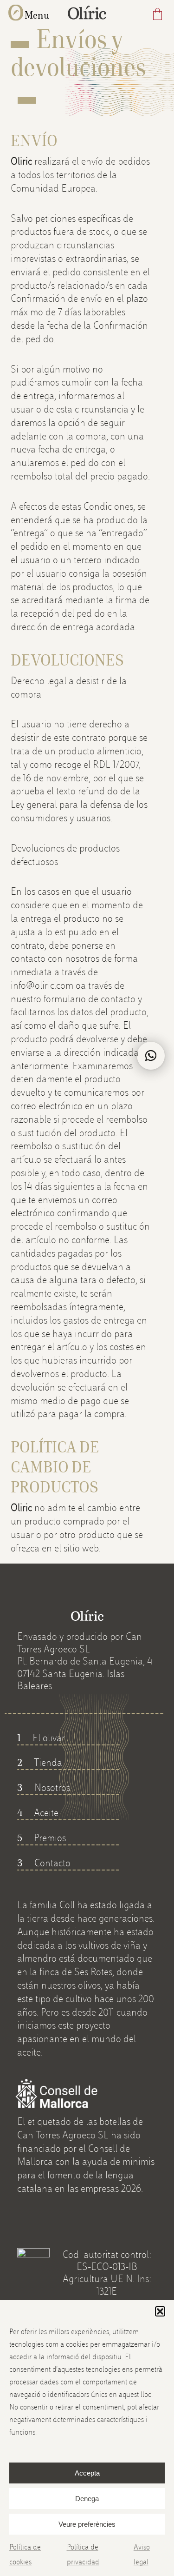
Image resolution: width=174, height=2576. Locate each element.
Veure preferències (87, 2524)
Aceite (38, 1812)
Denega (87, 2499)
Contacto (44, 1863)
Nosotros (44, 1787)
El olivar (41, 1737)
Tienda (40, 1762)
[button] (160, 2311)
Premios (42, 1837)
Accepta (87, 2473)
